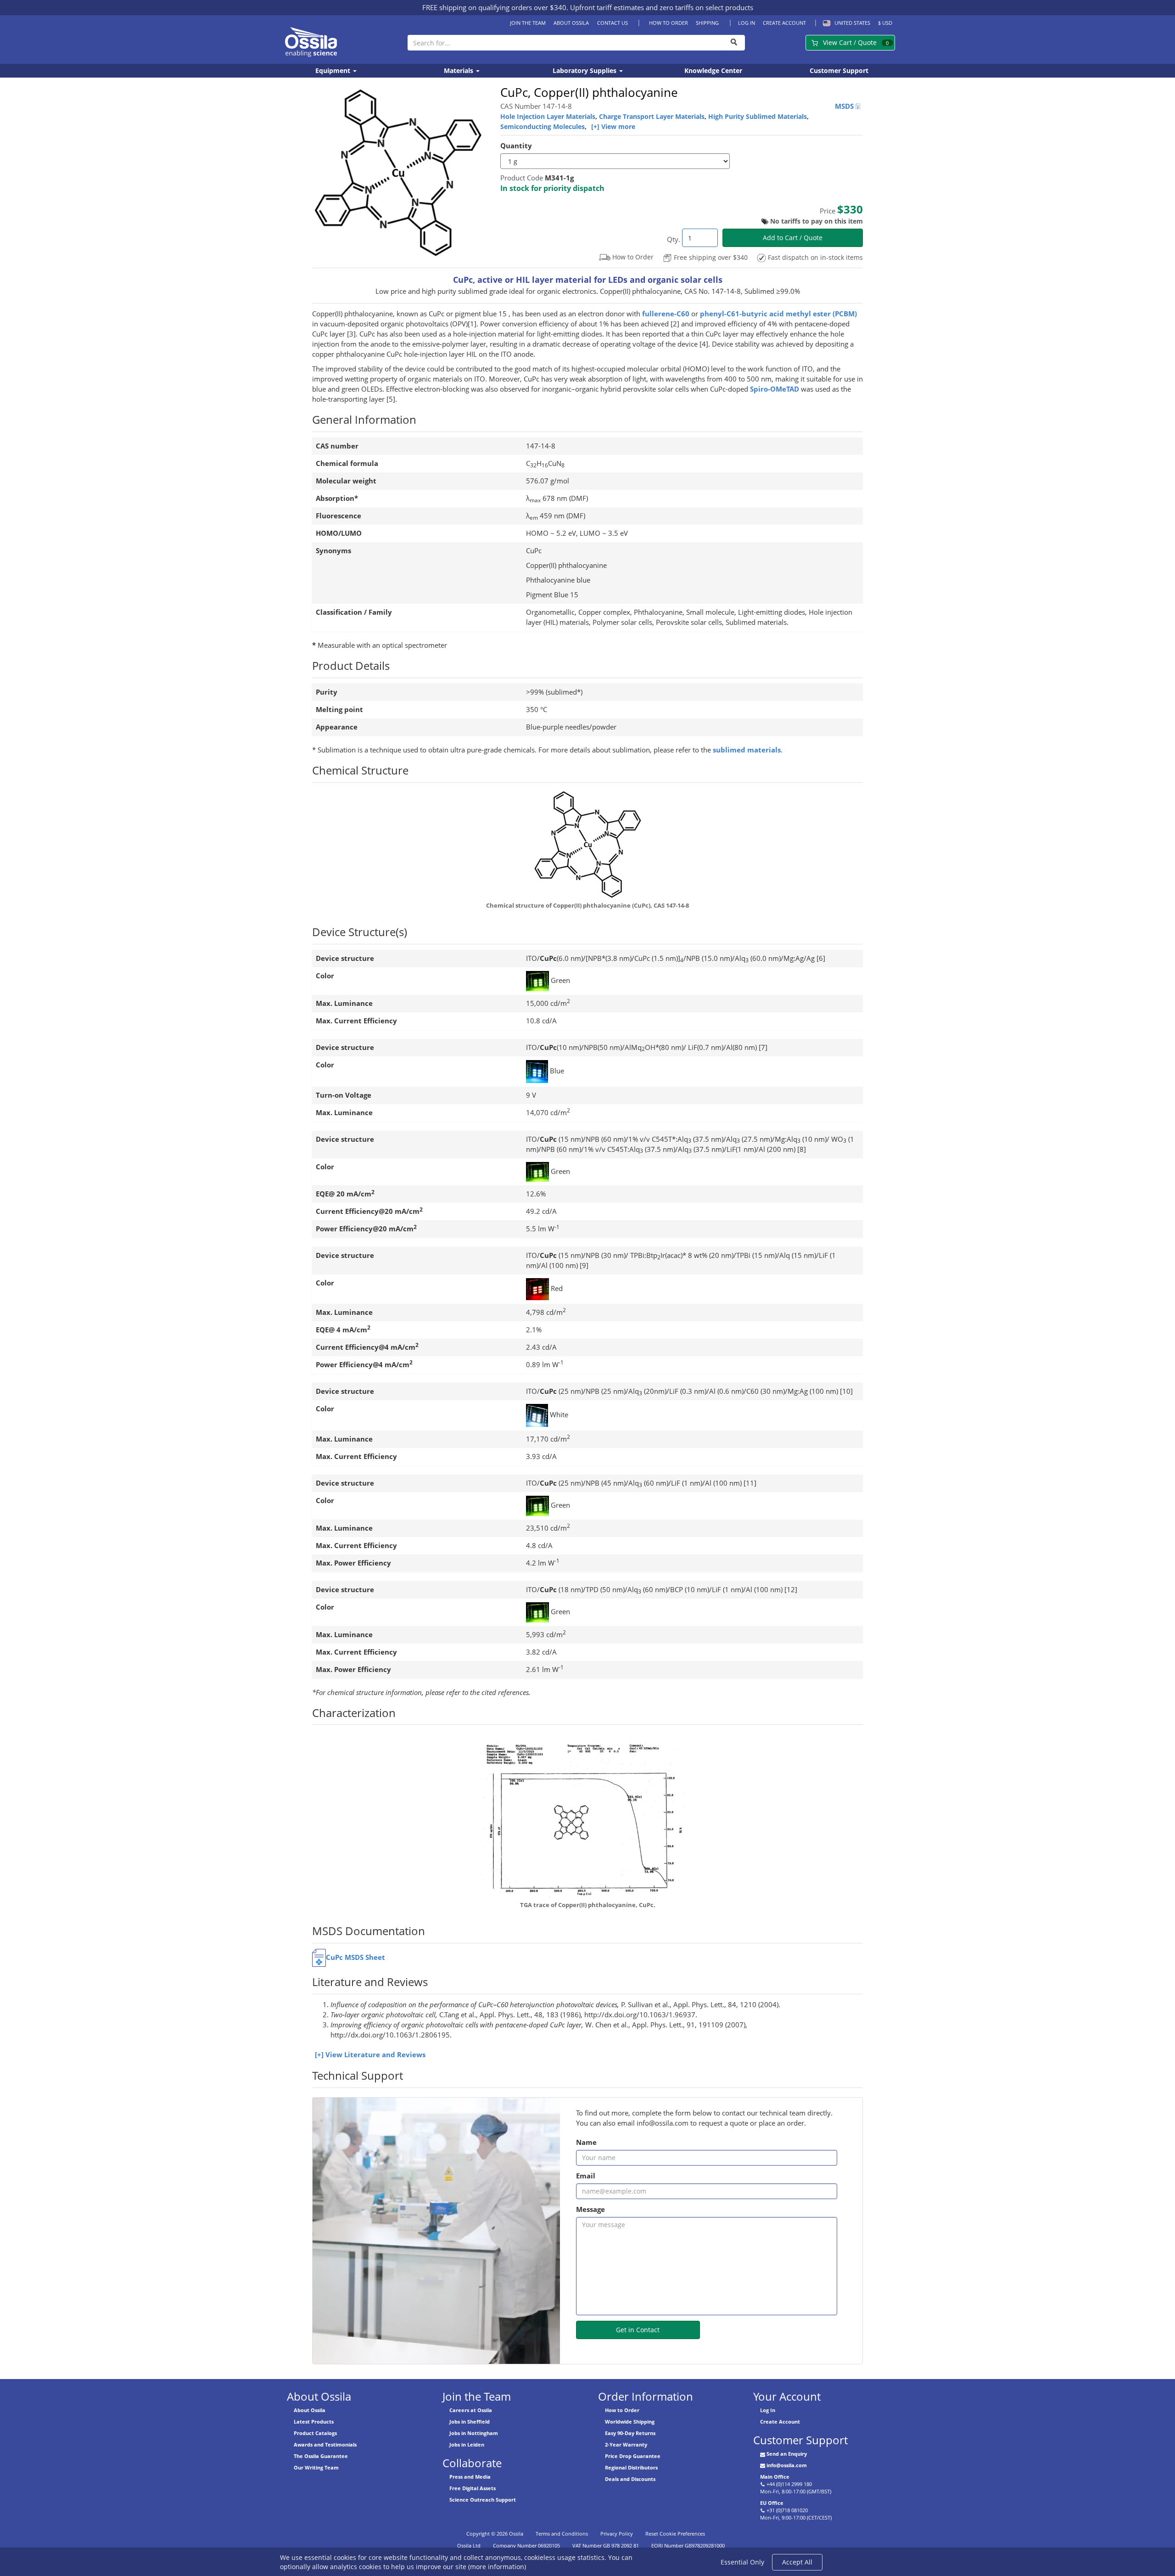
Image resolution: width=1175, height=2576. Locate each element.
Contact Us (612, 23)
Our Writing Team (316, 2467)
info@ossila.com (787, 2465)
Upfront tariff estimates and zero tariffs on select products (662, 7)
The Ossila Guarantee (321, 2456)
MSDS (845, 106)
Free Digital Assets (473, 2488)
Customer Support (839, 70)
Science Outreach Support (483, 2500)
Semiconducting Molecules (543, 126)
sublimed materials (747, 750)
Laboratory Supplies (585, 70)
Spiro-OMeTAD (775, 389)
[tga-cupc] (587, 1815)
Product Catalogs (315, 2433)
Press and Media (470, 2477)
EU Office (772, 2503)
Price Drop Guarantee (633, 2456)
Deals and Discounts (630, 2479)
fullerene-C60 (666, 314)
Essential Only (742, 2562)
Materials (459, 70)
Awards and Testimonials (325, 2444)
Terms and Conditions (562, 2534)
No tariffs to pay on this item (817, 221)
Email (586, 2176)
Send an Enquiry (787, 2454)
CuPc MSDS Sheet (355, 1957)
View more (618, 126)
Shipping (707, 23)
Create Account (784, 23)
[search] (734, 43)
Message (590, 2209)
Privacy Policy (617, 2534)
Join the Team (528, 23)
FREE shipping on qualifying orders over (494, 7)
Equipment (334, 70)
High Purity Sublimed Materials (758, 116)
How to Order (668, 23)
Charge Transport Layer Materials (652, 116)
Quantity (516, 146)
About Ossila (571, 23)
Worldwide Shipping (630, 2422)
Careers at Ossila (471, 2410)
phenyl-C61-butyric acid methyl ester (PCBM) (778, 314)
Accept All (797, 2562)
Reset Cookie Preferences (675, 2534)
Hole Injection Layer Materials (548, 116)
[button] (845, 23)
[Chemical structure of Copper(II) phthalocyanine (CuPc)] (587, 845)
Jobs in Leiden (467, 2444)
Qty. (674, 239)
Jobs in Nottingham (474, 2433)
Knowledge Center (713, 70)
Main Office (775, 2477)
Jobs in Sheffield (470, 2422)
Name (586, 2142)
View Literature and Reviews (375, 2055)
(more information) (497, 2567)
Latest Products (314, 2422)
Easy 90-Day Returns (630, 2433)
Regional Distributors (631, 2467)
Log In (747, 23)
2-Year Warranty (626, 2444)
